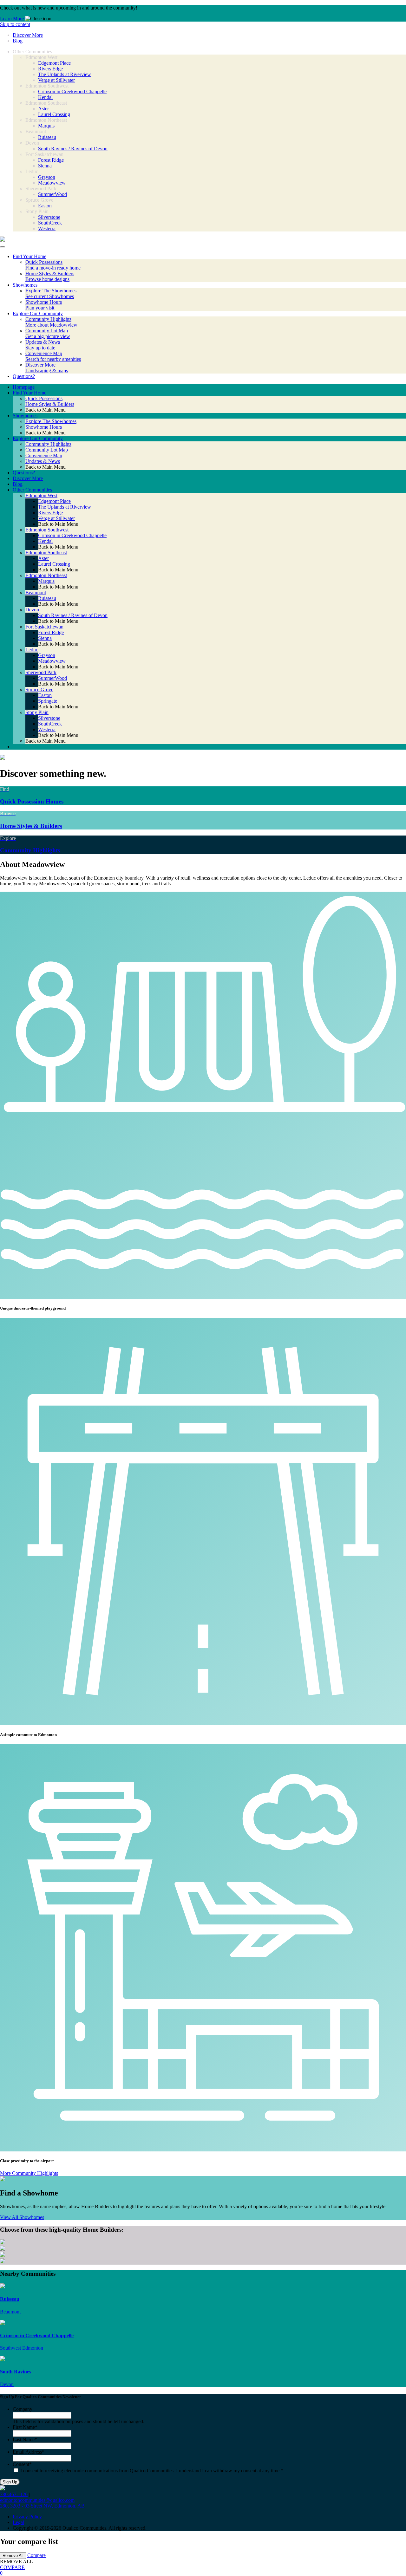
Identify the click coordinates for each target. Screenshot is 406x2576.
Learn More (12, 19)
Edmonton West (41, 495)
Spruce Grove (39, 690)
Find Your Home (29, 393)
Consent (22, 2464)
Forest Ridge (51, 160)
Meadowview (52, 183)
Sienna (45, 166)
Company (23, 2409)
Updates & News (43, 461)
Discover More (28, 35)
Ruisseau (47, 137)
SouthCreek (50, 223)
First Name (25, 2427)
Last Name (25, 2439)
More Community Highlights (29, 2173)
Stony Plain (37, 712)
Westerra (47, 228)
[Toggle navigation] (3, 247)
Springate (48, 701)
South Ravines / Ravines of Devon (73, 149)
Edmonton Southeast (46, 553)
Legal (18, 2522)
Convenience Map (44, 455)
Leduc (32, 650)
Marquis (46, 126)
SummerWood (52, 194)
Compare (36, 2555)
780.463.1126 (14, 2494)
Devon (32, 610)
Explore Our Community (38, 438)
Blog (18, 41)
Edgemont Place (54, 63)
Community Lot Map (47, 450)
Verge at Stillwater (56, 80)
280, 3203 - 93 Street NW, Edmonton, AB (42, 2506)
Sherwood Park (41, 672)
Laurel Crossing (54, 114)
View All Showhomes (22, 2217)
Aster (43, 109)
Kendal (45, 97)
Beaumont (36, 592)
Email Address (29, 2452)
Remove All (13, 2556)
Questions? (24, 473)
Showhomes (25, 416)
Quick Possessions (44, 398)
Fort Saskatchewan (44, 627)
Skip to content (15, 24)
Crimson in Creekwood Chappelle (72, 91)
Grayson (47, 177)
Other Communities (32, 490)
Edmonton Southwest (47, 530)
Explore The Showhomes (51, 421)
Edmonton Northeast (46, 575)
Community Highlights (48, 444)
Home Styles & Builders (50, 404)
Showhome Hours (44, 427)
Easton (45, 206)
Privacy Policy (27, 2517)
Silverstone (49, 217)
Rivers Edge (50, 69)
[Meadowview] (3, 240)
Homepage (24, 387)
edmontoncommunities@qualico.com (37, 2500)
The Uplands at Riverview (65, 74)
